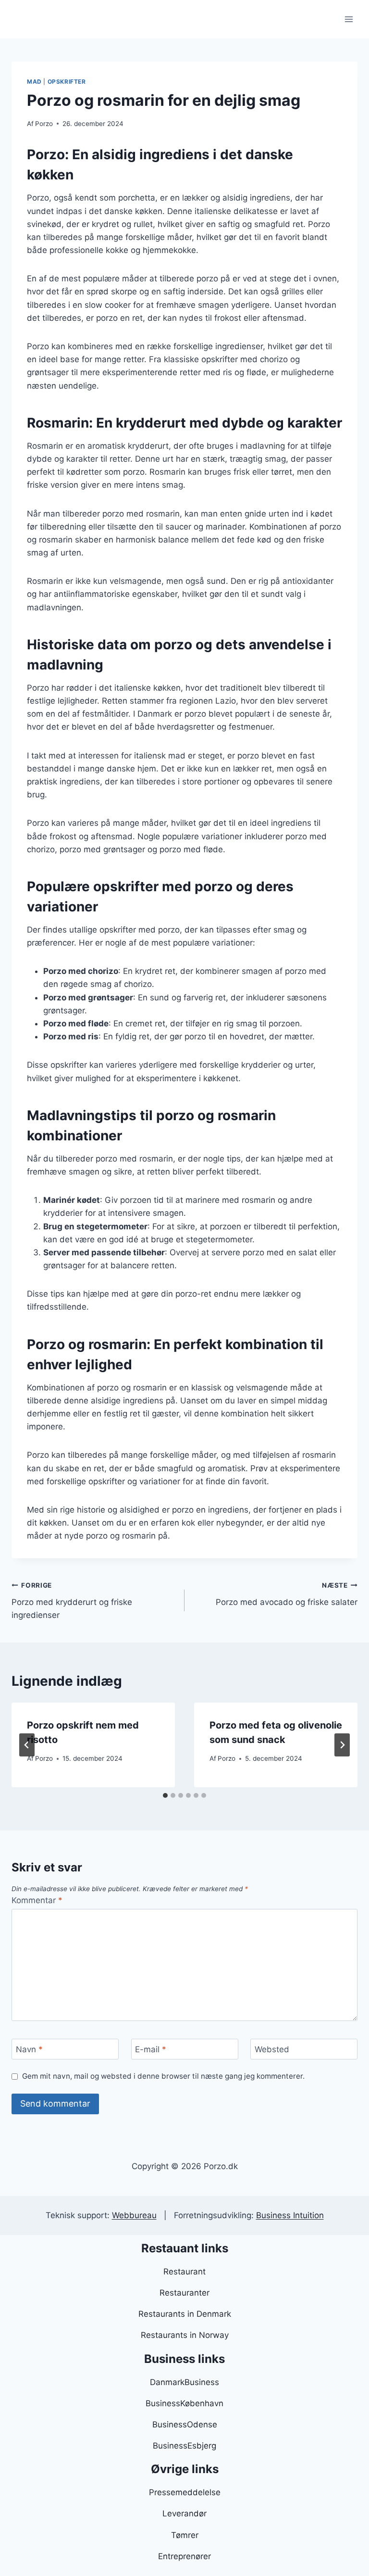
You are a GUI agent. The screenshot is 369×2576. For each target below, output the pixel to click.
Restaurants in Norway (185, 2335)
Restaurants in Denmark (185, 2314)
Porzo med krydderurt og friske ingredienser (72, 1601)
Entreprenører (184, 2556)
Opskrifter (67, 82)
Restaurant (184, 2272)
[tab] (165, 1795)
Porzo (44, 124)
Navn (29, 2049)
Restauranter (184, 2293)
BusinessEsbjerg (184, 2446)
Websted (272, 2049)
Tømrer (185, 2535)
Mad (34, 82)
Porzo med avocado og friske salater (287, 1594)
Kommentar (37, 1900)
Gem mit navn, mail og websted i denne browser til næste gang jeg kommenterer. (163, 2076)
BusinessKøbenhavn (184, 2403)
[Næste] (342, 1745)
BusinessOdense (185, 2424)
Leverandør (184, 2513)
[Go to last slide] (27, 1745)
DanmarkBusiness (184, 2382)
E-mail (151, 2049)
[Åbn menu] (349, 19)
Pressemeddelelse (185, 2492)
